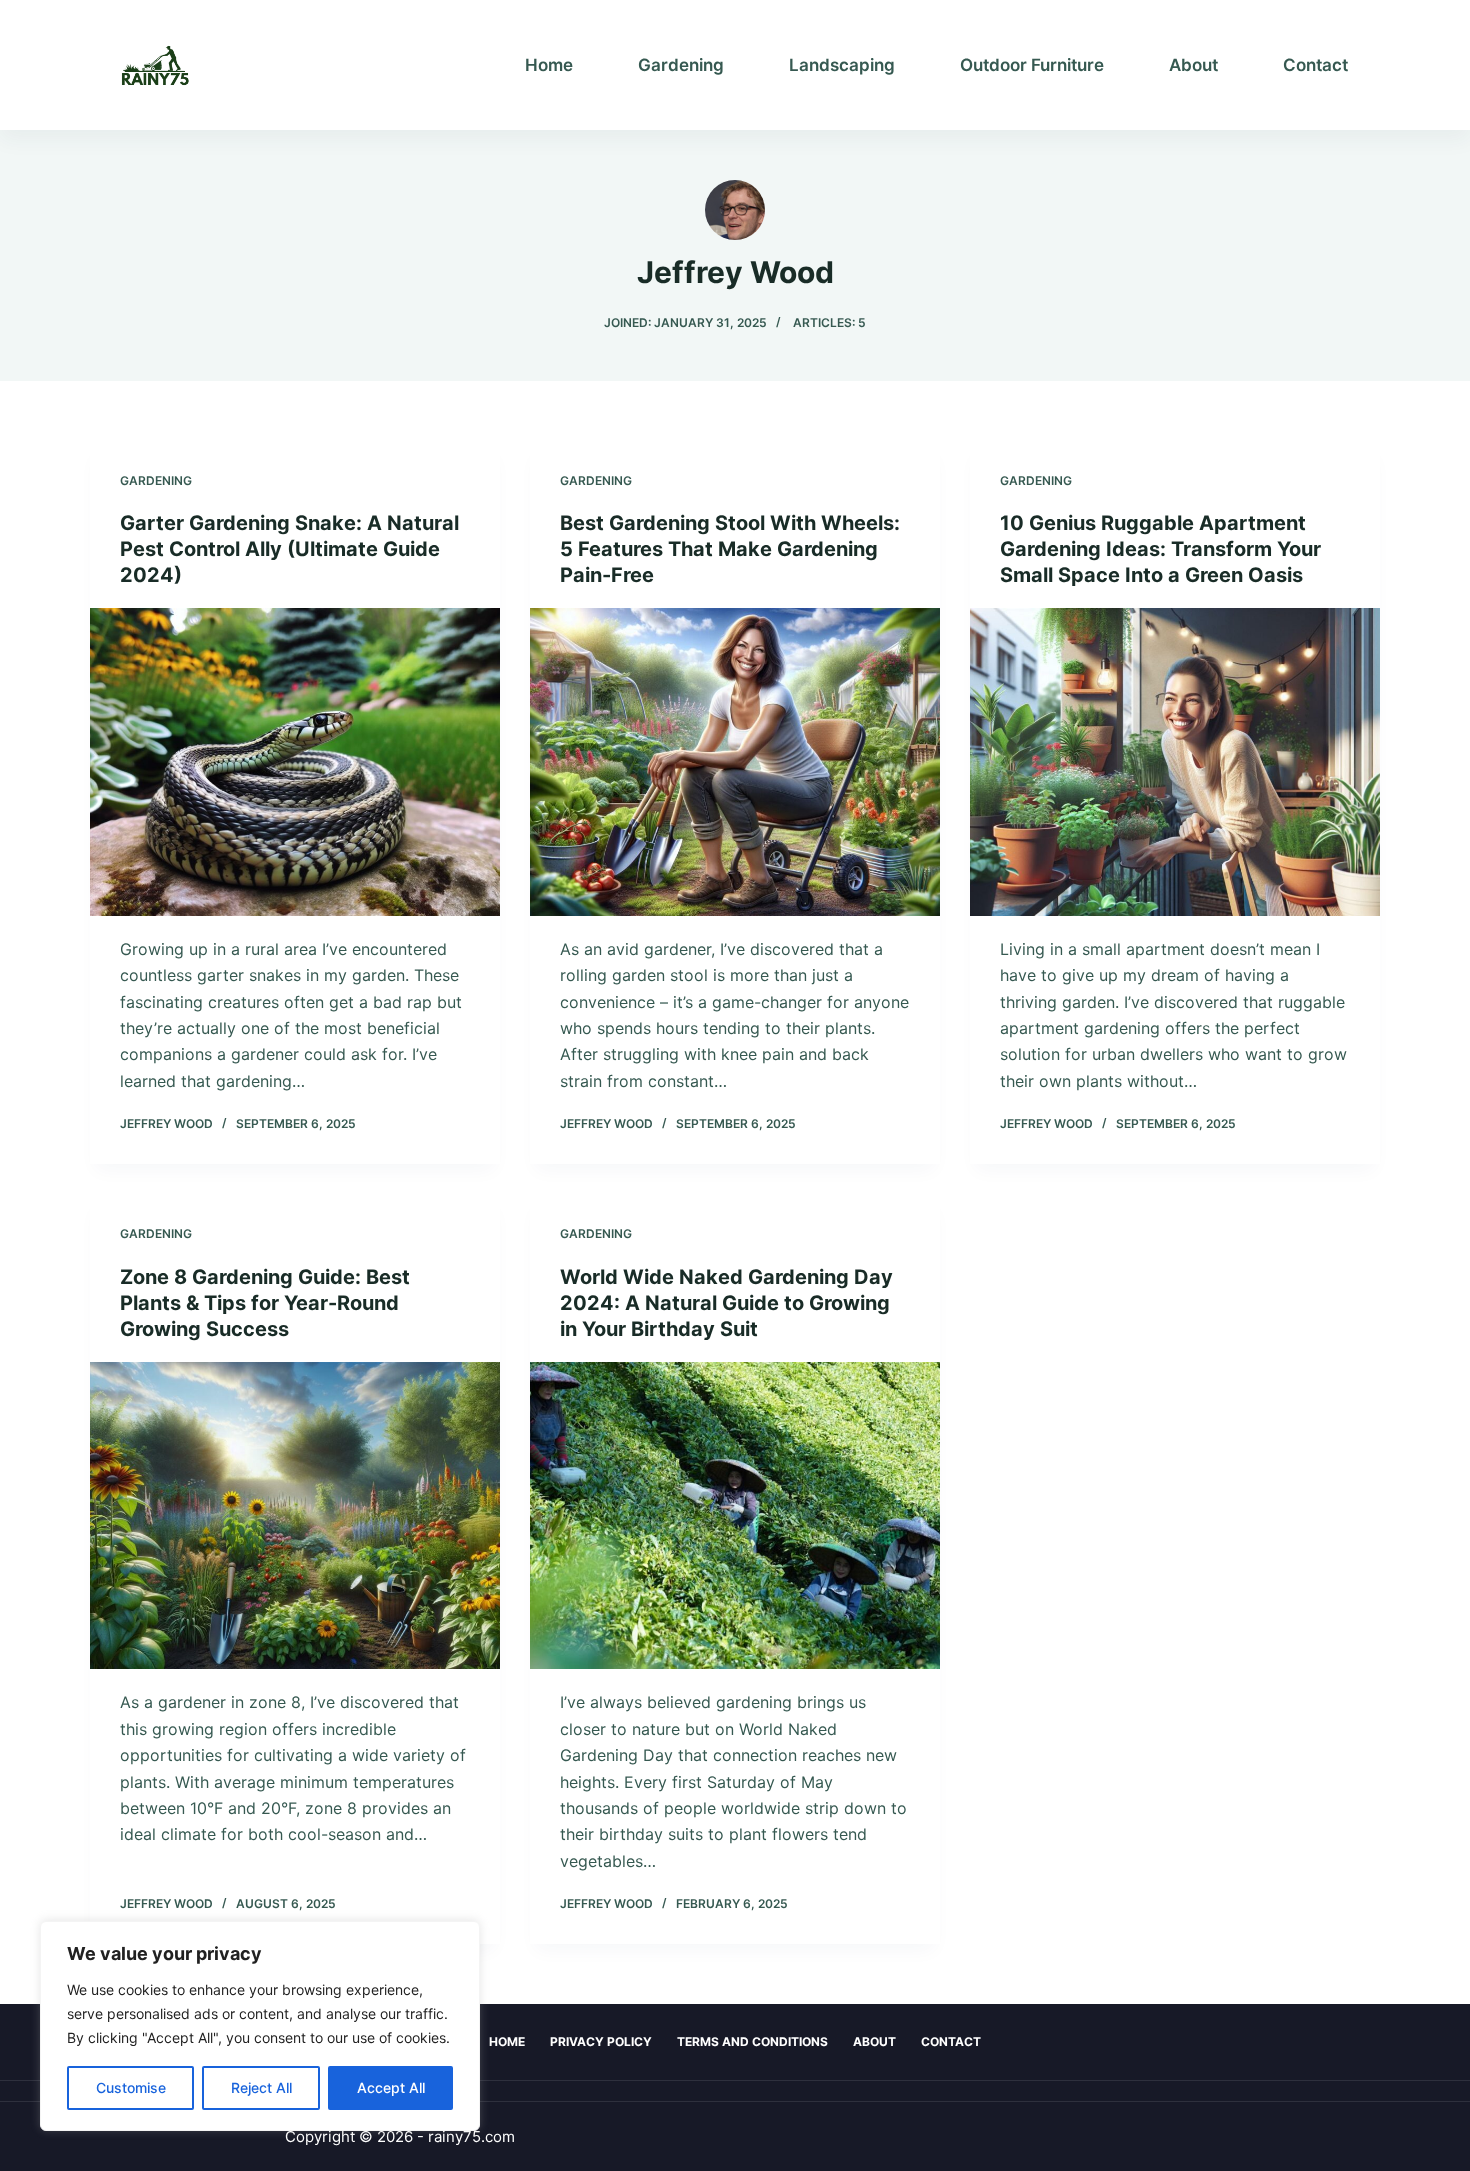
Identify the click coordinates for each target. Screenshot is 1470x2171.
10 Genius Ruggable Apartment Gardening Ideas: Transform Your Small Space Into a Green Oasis (1160, 549)
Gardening (681, 65)
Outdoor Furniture (1032, 65)
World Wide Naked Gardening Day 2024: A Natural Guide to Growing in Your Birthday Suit (726, 1303)
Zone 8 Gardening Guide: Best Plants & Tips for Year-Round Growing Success (265, 1303)
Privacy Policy (601, 2041)
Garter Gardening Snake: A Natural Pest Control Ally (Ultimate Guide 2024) (289, 549)
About (1193, 65)
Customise (131, 2087)
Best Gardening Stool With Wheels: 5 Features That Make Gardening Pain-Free (730, 549)
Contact (1315, 65)
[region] (260, 2026)
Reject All (261, 2087)
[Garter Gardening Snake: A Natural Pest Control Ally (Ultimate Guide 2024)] (295, 762)
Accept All (391, 2087)
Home (549, 65)
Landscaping (842, 65)
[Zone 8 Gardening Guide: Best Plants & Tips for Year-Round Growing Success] (295, 1516)
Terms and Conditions (752, 2041)
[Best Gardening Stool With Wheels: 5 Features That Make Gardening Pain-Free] (735, 762)
